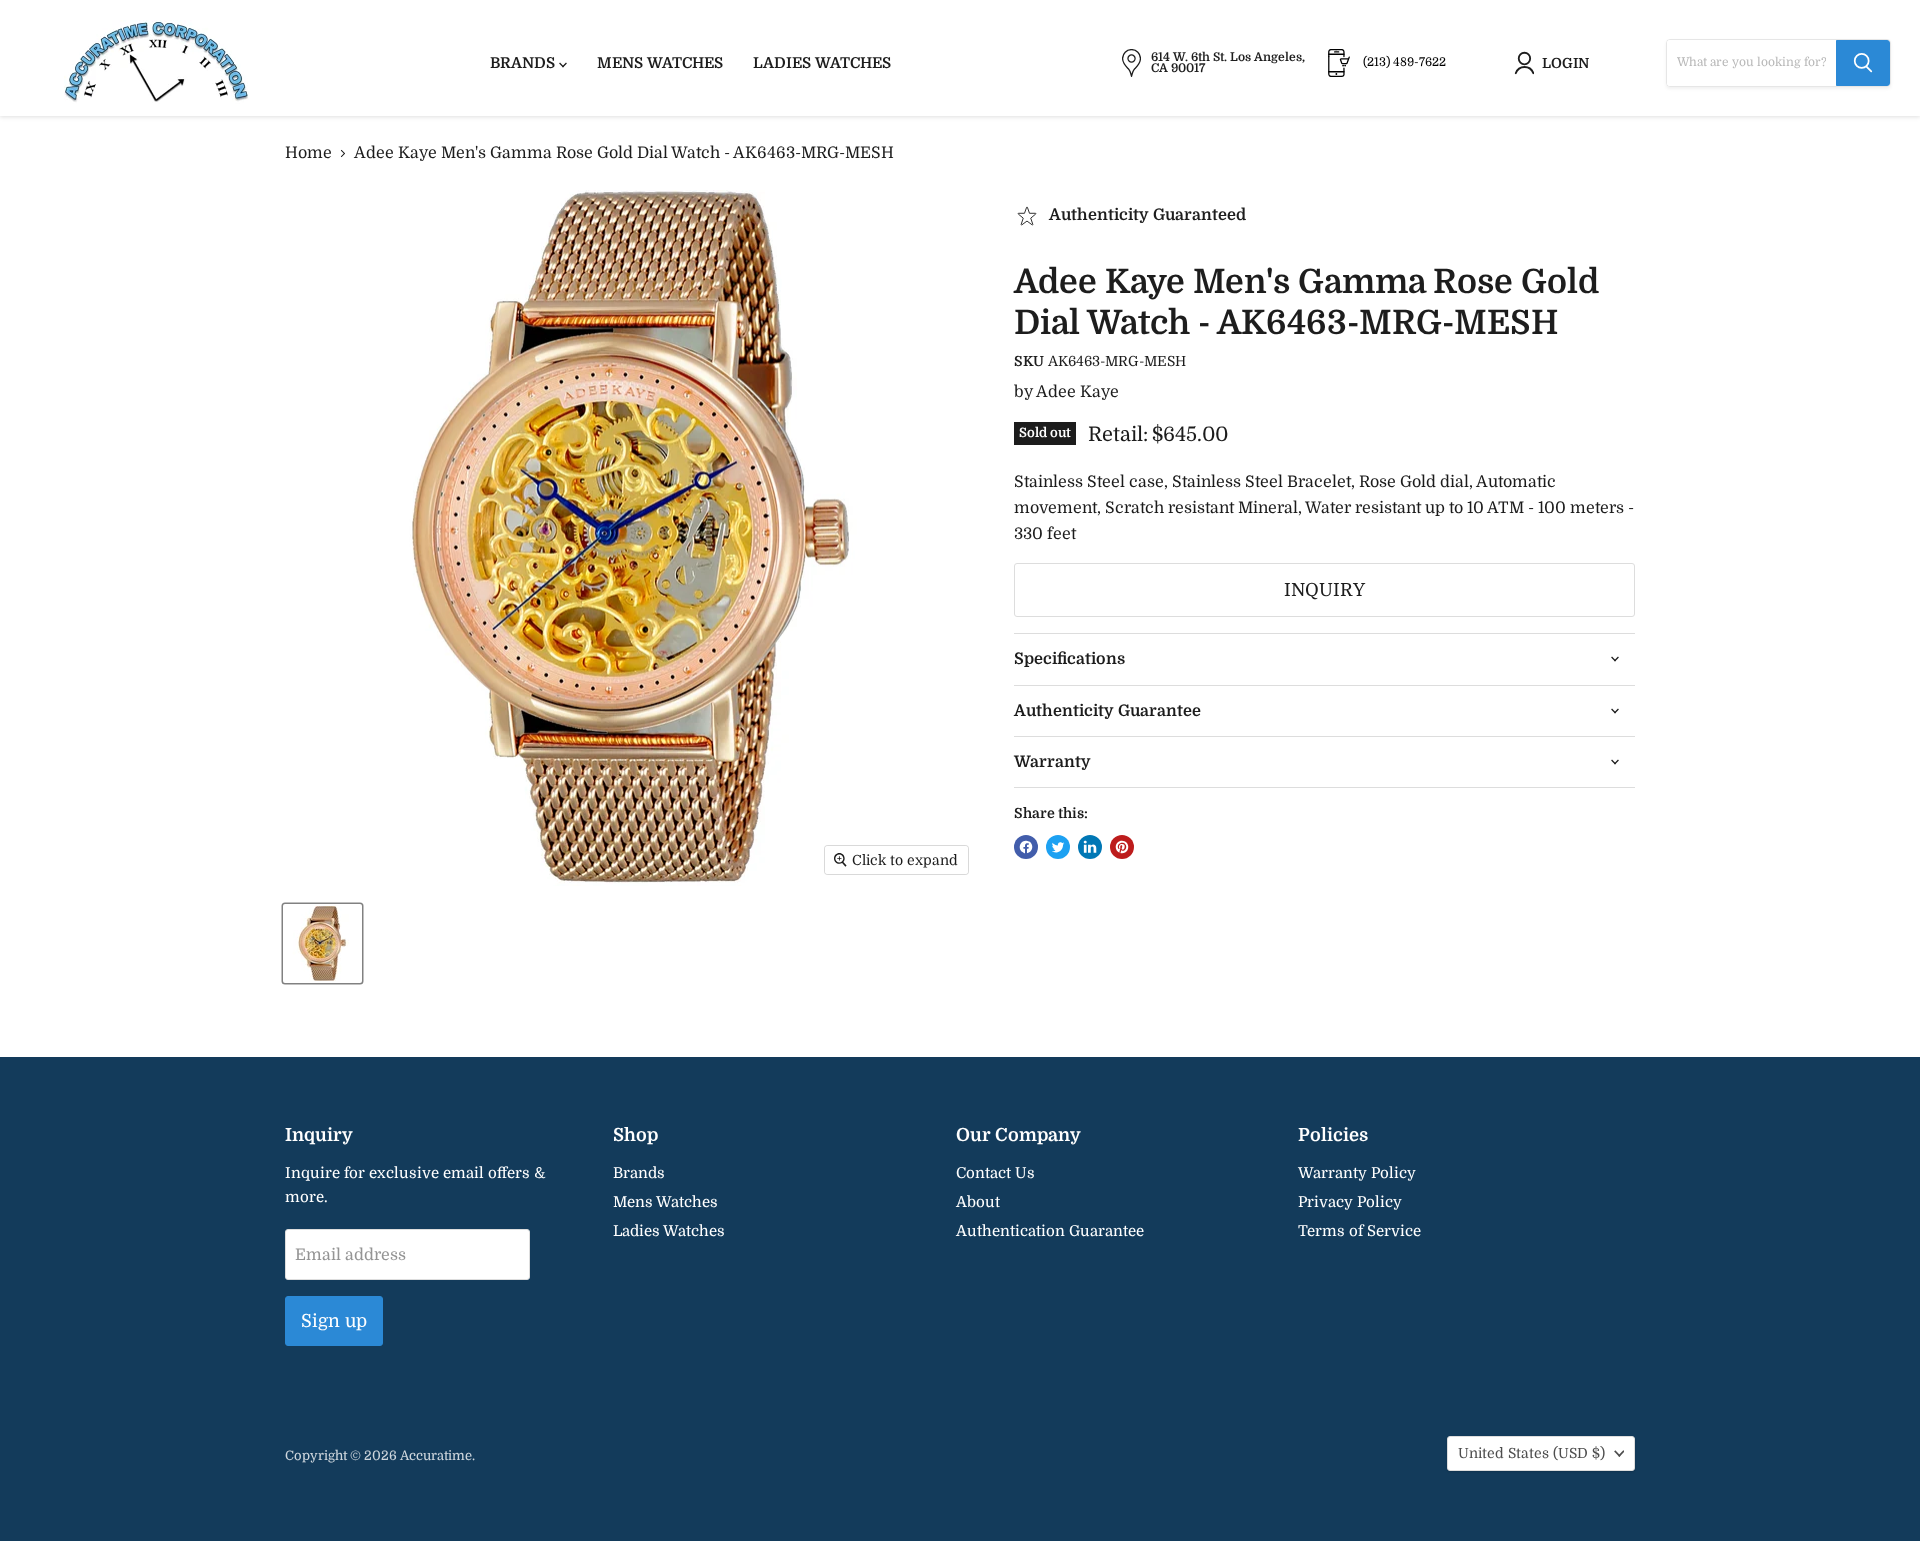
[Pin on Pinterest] (1122, 847)
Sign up (334, 1321)
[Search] (1863, 63)
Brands (524, 63)
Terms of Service (1359, 1231)
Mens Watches (660, 63)
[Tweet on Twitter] (1058, 847)
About (978, 1202)
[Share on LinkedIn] (1090, 847)
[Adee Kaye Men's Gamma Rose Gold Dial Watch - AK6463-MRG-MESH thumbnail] (322, 943)
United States (1531, 1453)
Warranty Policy (1357, 1173)
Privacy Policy (1350, 1202)
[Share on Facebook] (1026, 847)
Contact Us (995, 1173)
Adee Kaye (1077, 392)
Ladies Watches (822, 63)
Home (308, 153)
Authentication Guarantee (1050, 1231)
